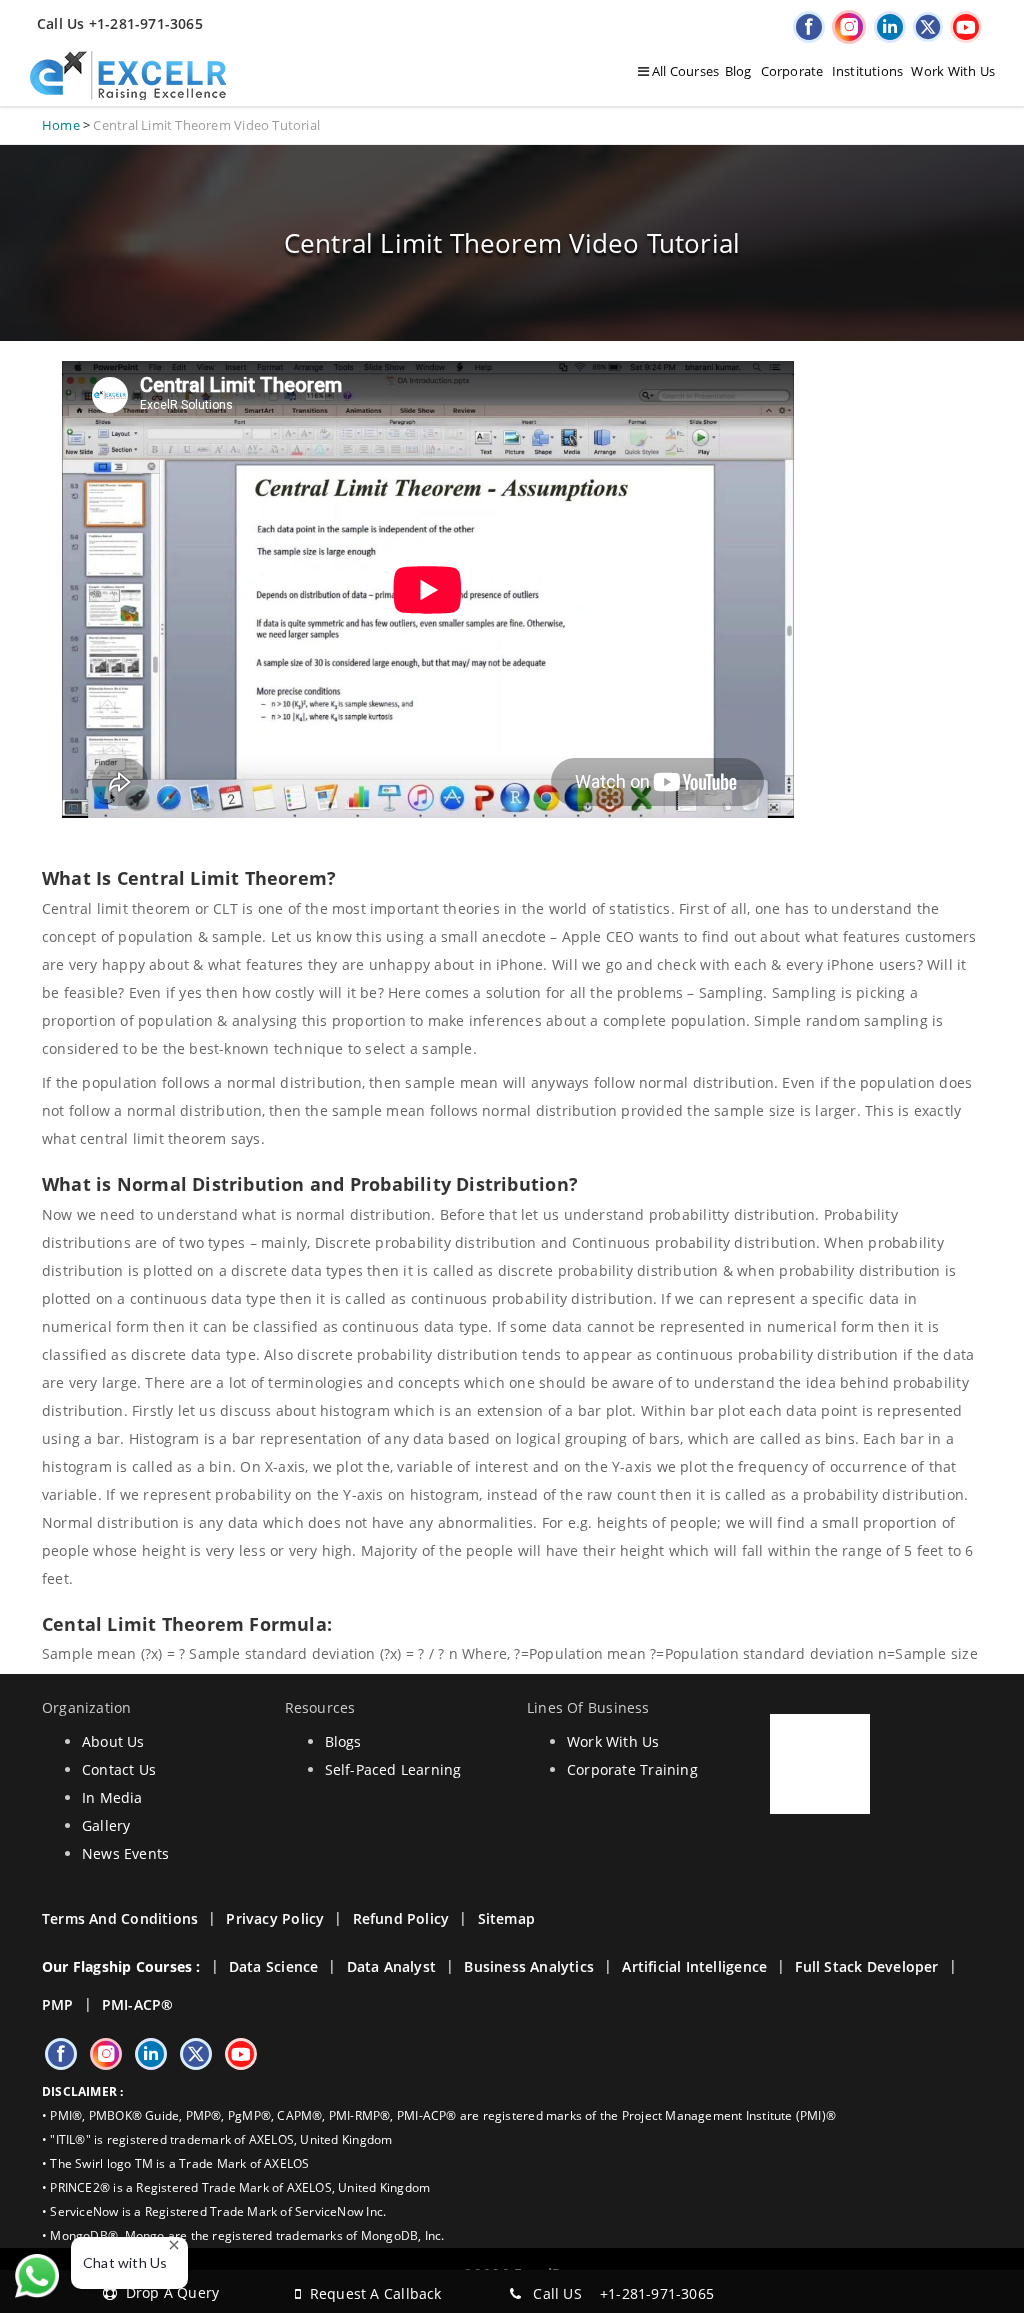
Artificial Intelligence (694, 1966)
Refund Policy (401, 1918)
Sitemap (506, 1918)
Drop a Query (168, 2292)
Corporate (792, 71)
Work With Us (953, 71)
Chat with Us (125, 2262)
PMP (58, 2004)
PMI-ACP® (138, 2004)
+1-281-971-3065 (657, 2293)
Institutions (868, 71)
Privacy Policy (275, 1918)
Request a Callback (371, 2293)
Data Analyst (392, 1966)
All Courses (684, 71)
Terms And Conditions (120, 1918)
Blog (738, 71)
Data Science (274, 1966)
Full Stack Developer (866, 1966)
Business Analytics (529, 1966)
